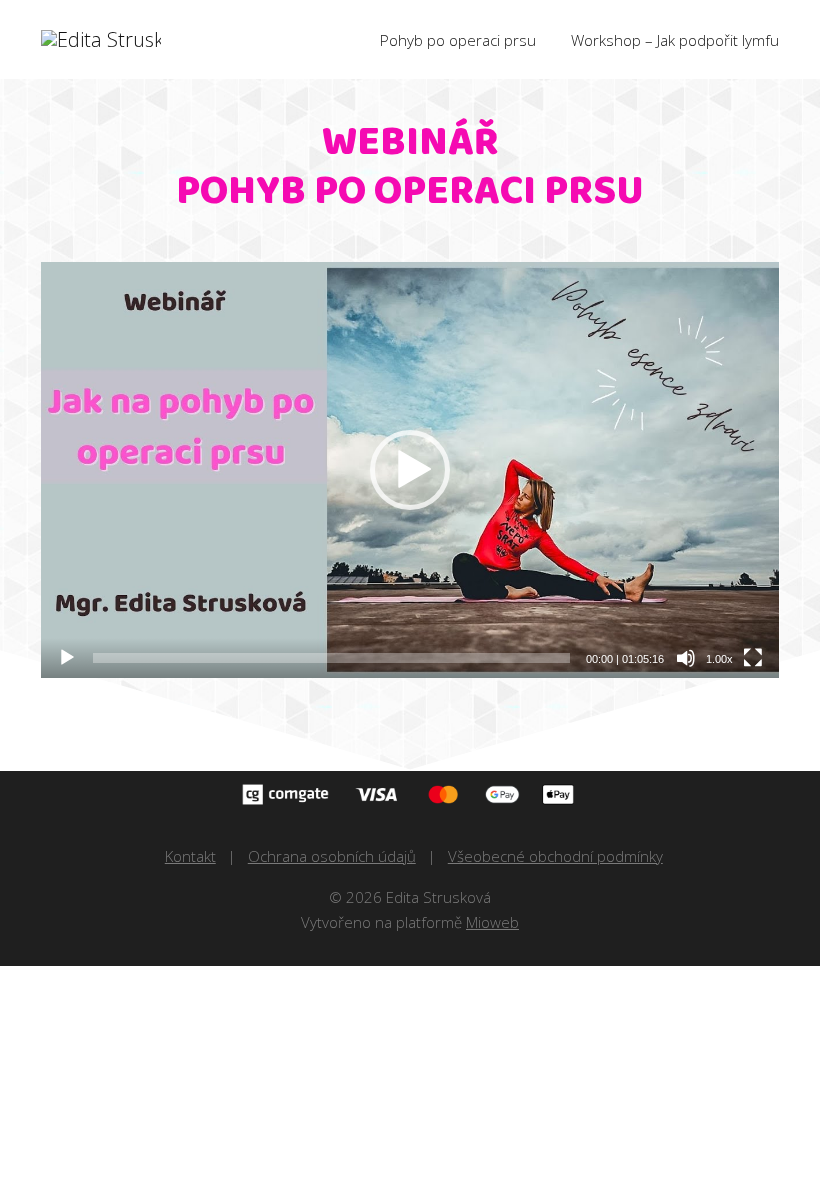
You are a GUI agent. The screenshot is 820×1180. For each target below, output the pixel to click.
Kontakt (190, 856)
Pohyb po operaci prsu (458, 40)
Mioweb (492, 922)
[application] (410, 469)
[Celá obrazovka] (753, 658)
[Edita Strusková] (101, 40)
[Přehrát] (67, 658)
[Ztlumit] (686, 658)
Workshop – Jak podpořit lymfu (675, 40)
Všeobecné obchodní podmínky (555, 856)
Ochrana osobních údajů (332, 856)
